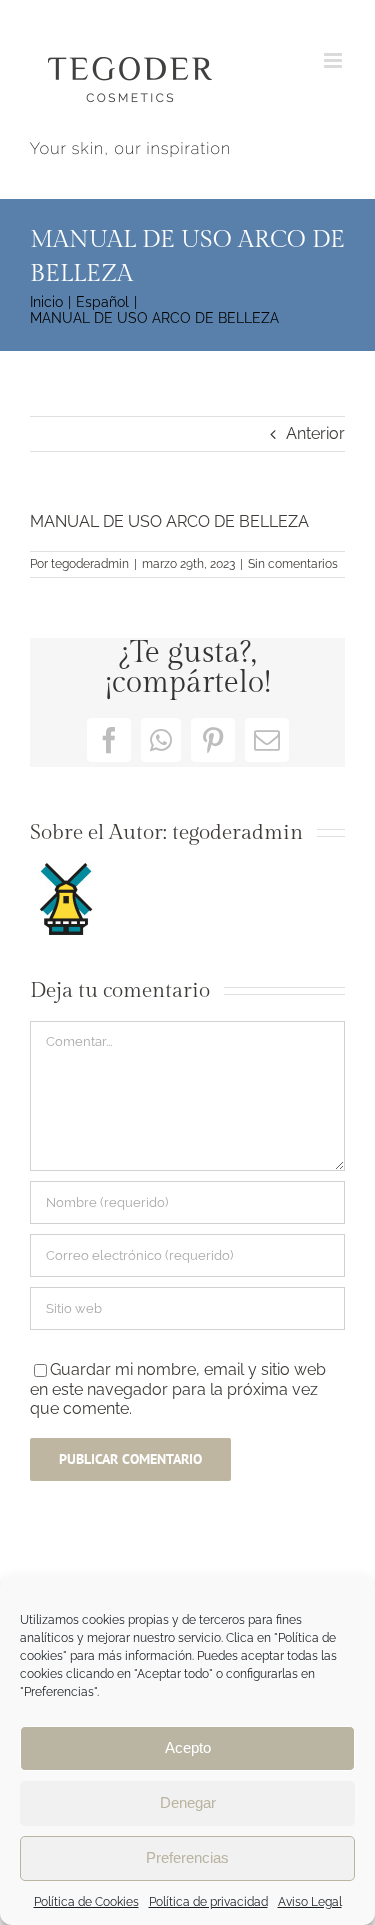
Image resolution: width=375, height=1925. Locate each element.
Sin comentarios (293, 564)
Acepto (188, 1747)
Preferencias (187, 1857)
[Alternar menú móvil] (334, 60)
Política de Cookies (86, 1902)
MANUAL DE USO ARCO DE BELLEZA (169, 521)
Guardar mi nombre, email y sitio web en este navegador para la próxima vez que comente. (178, 1389)
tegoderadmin (90, 564)
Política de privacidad (208, 1902)
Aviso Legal (310, 1902)
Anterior (315, 433)
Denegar (188, 1802)
